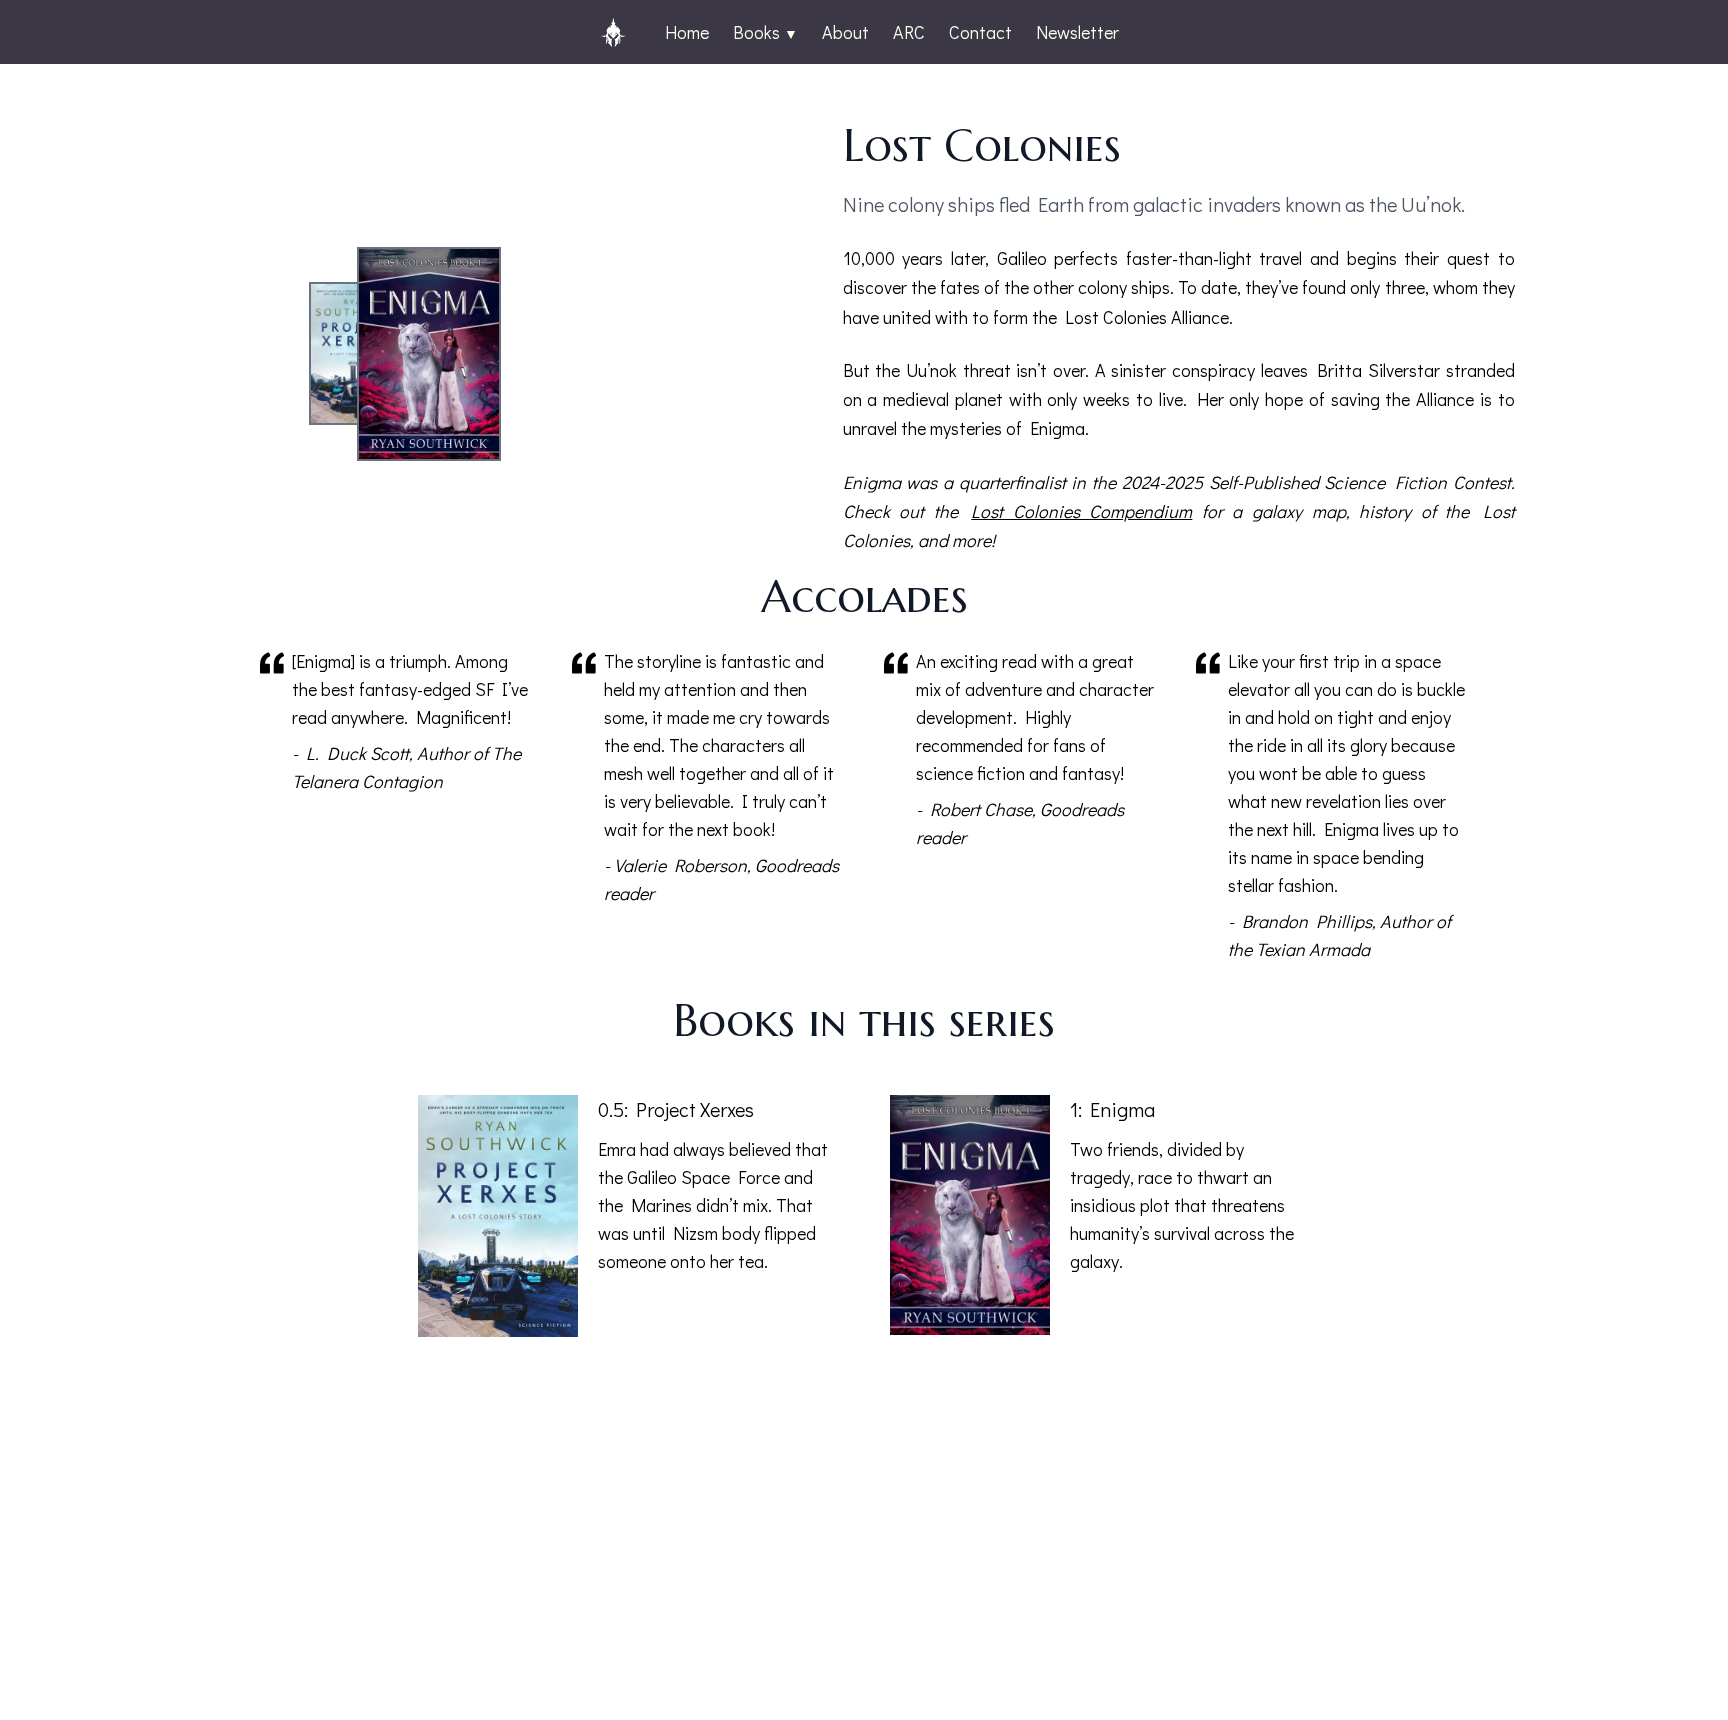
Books (765, 32)
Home (687, 32)
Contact (980, 32)
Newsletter (1077, 32)
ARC (909, 32)
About (845, 32)
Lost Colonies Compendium (1081, 511)
